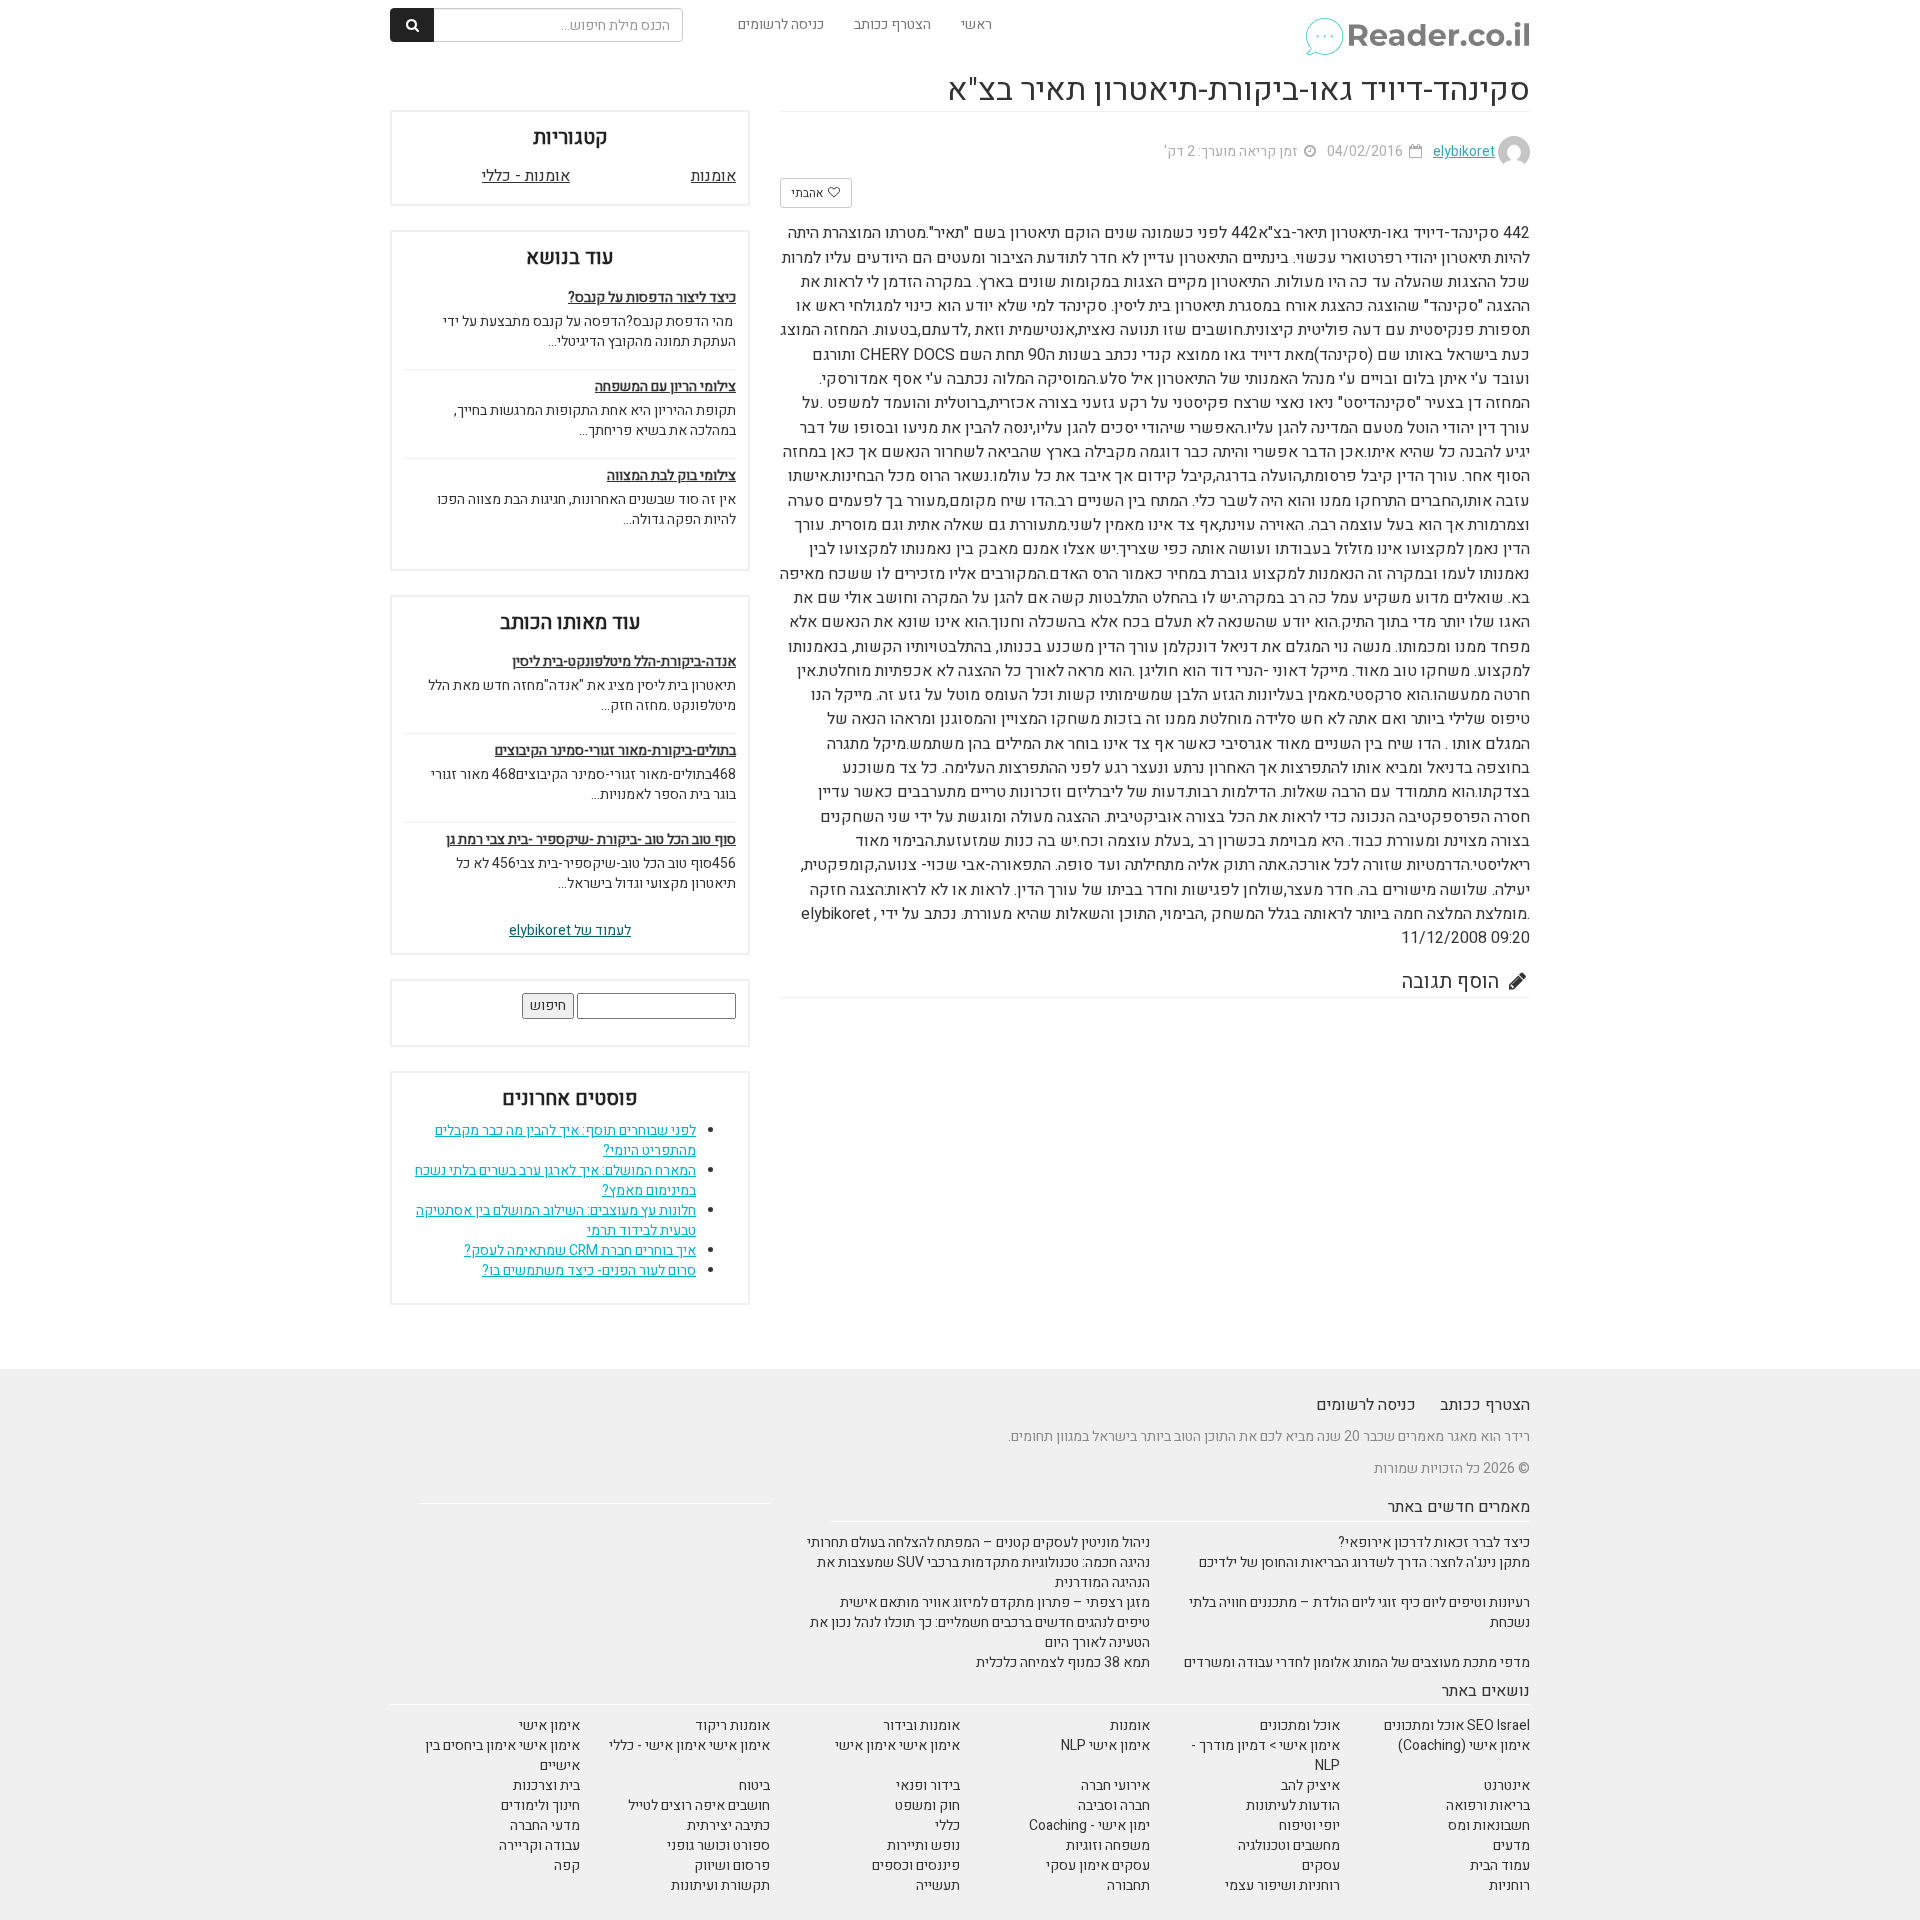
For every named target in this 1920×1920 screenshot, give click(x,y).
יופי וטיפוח (1309, 1825)
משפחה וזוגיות (1108, 1845)
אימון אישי (549, 1725)
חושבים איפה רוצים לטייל (699, 1805)
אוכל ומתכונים (1300, 1725)
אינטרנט (1507, 1785)
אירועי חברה (1115, 1785)
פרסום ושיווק (732, 1865)
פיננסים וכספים (916, 1865)
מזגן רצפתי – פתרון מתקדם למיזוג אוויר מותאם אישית (995, 1602)
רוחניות (1509, 1885)
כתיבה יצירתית (728, 1825)
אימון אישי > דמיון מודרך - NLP (1265, 1755)
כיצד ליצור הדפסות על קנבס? (652, 298)
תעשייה (938, 1885)
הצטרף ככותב (892, 24)
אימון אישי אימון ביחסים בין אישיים (502, 1755)
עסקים (1321, 1865)
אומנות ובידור (921, 1725)
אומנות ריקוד (732, 1725)
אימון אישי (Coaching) (1464, 1745)
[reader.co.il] (1416, 25)
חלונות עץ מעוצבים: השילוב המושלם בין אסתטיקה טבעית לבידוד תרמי (556, 1220)
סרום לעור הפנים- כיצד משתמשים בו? (589, 1270)
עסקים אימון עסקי (1098, 1865)
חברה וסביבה (1114, 1805)
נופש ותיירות (923, 1845)
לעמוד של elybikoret (570, 930)
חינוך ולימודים (540, 1805)
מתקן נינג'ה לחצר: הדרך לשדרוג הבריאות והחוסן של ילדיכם (1364, 1562)
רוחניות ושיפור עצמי (1282, 1885)
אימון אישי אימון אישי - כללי (689, 1745)
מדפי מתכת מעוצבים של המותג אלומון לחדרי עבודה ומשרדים (1357, 1662)
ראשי (976, 24)
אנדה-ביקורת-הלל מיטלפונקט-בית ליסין (624, 662)
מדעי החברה (545, 1825)
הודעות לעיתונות (1293, 1805)
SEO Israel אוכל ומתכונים (1457, 1725)
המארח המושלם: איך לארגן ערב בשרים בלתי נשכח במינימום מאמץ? (555, 1180)
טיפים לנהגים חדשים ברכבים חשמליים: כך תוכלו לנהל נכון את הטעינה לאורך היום (980, 1632)
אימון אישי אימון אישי (897, 1745)
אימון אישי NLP (1105, 1745)
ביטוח (754, 1785)
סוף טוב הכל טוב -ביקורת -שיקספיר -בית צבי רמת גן (591, 840)
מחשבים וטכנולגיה (1289, 1845)
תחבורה (1128, 1885)
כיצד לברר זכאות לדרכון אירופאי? (1434, 1542)
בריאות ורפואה (1488, 1805)
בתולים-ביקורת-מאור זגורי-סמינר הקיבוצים (615, 751)
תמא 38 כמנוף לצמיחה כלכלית (1063, 1662)
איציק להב (1310, 1785)
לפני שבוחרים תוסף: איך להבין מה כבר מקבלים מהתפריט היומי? (565, 1140)
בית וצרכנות (546, 1785)
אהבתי (808, 193)
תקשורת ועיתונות (720, 1885)
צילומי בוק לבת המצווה (671, 476)
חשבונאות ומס (1489, 1825)
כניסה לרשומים (781, 24)
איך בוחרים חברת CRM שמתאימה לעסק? (580, 1250)
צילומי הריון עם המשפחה (665, 387)
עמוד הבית (1500, 1865)
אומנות (713, 176)
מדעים (1511, 1845)
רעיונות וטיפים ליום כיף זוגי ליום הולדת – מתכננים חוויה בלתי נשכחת (1359, 1612)
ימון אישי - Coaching (1089, 1825)
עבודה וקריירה (539, 1845)
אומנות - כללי (526, 176)
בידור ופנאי (928, 1785)
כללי (947, 1825)
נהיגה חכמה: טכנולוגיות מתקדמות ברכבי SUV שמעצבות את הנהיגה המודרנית (983, 1572)
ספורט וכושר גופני (718, 1845)
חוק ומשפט (927, 1805)
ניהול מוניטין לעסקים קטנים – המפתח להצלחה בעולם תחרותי (978, 1542)
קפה (567, 1865)
